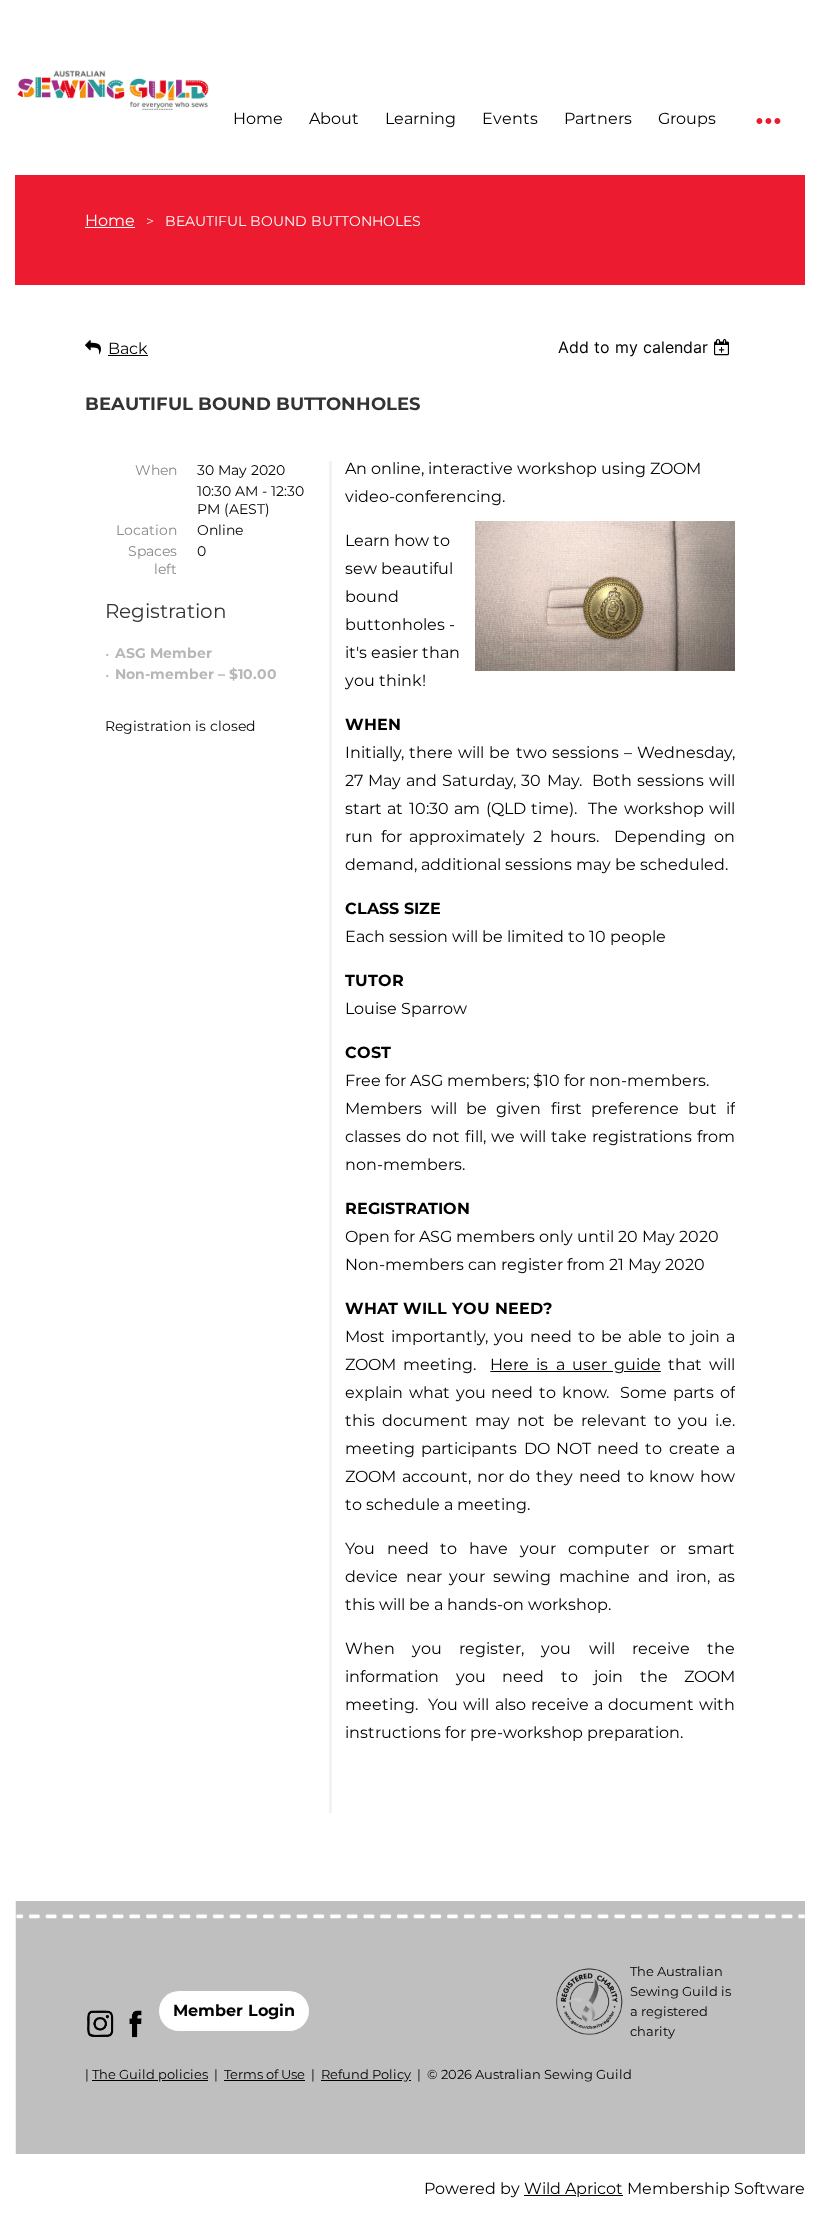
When (156, 470)
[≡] (767, 119)
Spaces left (152, 560)
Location (146, 530)
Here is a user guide (575, 1364)
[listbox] (646, 347)
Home (110, 220)
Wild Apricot (573, 2188)
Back (128, 348)
